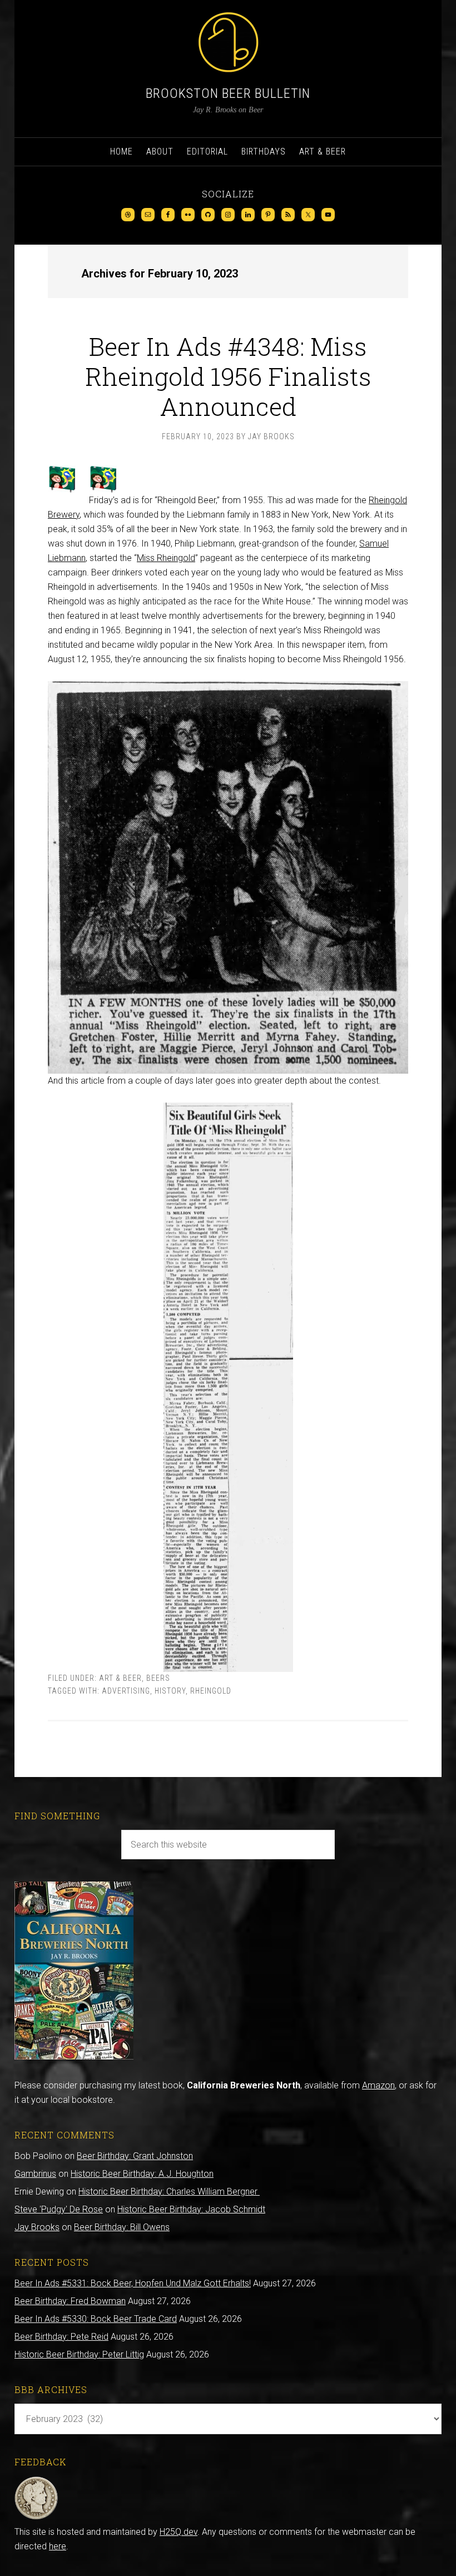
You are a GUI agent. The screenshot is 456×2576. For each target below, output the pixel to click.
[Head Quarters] (36, 2517)
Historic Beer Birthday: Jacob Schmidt (191, 2209)
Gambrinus (35, 2174)
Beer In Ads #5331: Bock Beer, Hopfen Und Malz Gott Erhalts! (133, 2283)
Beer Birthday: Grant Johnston (135, 2156)
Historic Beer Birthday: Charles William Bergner (169, 2192)
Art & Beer (120, 1678)
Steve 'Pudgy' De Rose (59, 2209)
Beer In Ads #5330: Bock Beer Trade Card (96, 2319)
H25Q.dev (179, 2532)
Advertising (126, 1691)
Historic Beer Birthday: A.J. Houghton (142, 2174)
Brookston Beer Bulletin (228, 93)
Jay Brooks (37, 2227)
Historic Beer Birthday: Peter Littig (79, 2354)
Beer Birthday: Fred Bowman (70, 2301)
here (58, 2546)
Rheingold (211, 1691)
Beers (158, 1678)
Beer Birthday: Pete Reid (61, 2337)
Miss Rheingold (166, 558)
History (170, 1691)
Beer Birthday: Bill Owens (122, 2227)
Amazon (378, 2085)
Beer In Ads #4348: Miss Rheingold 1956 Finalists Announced (228, 376)
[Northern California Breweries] (74, 2056)
